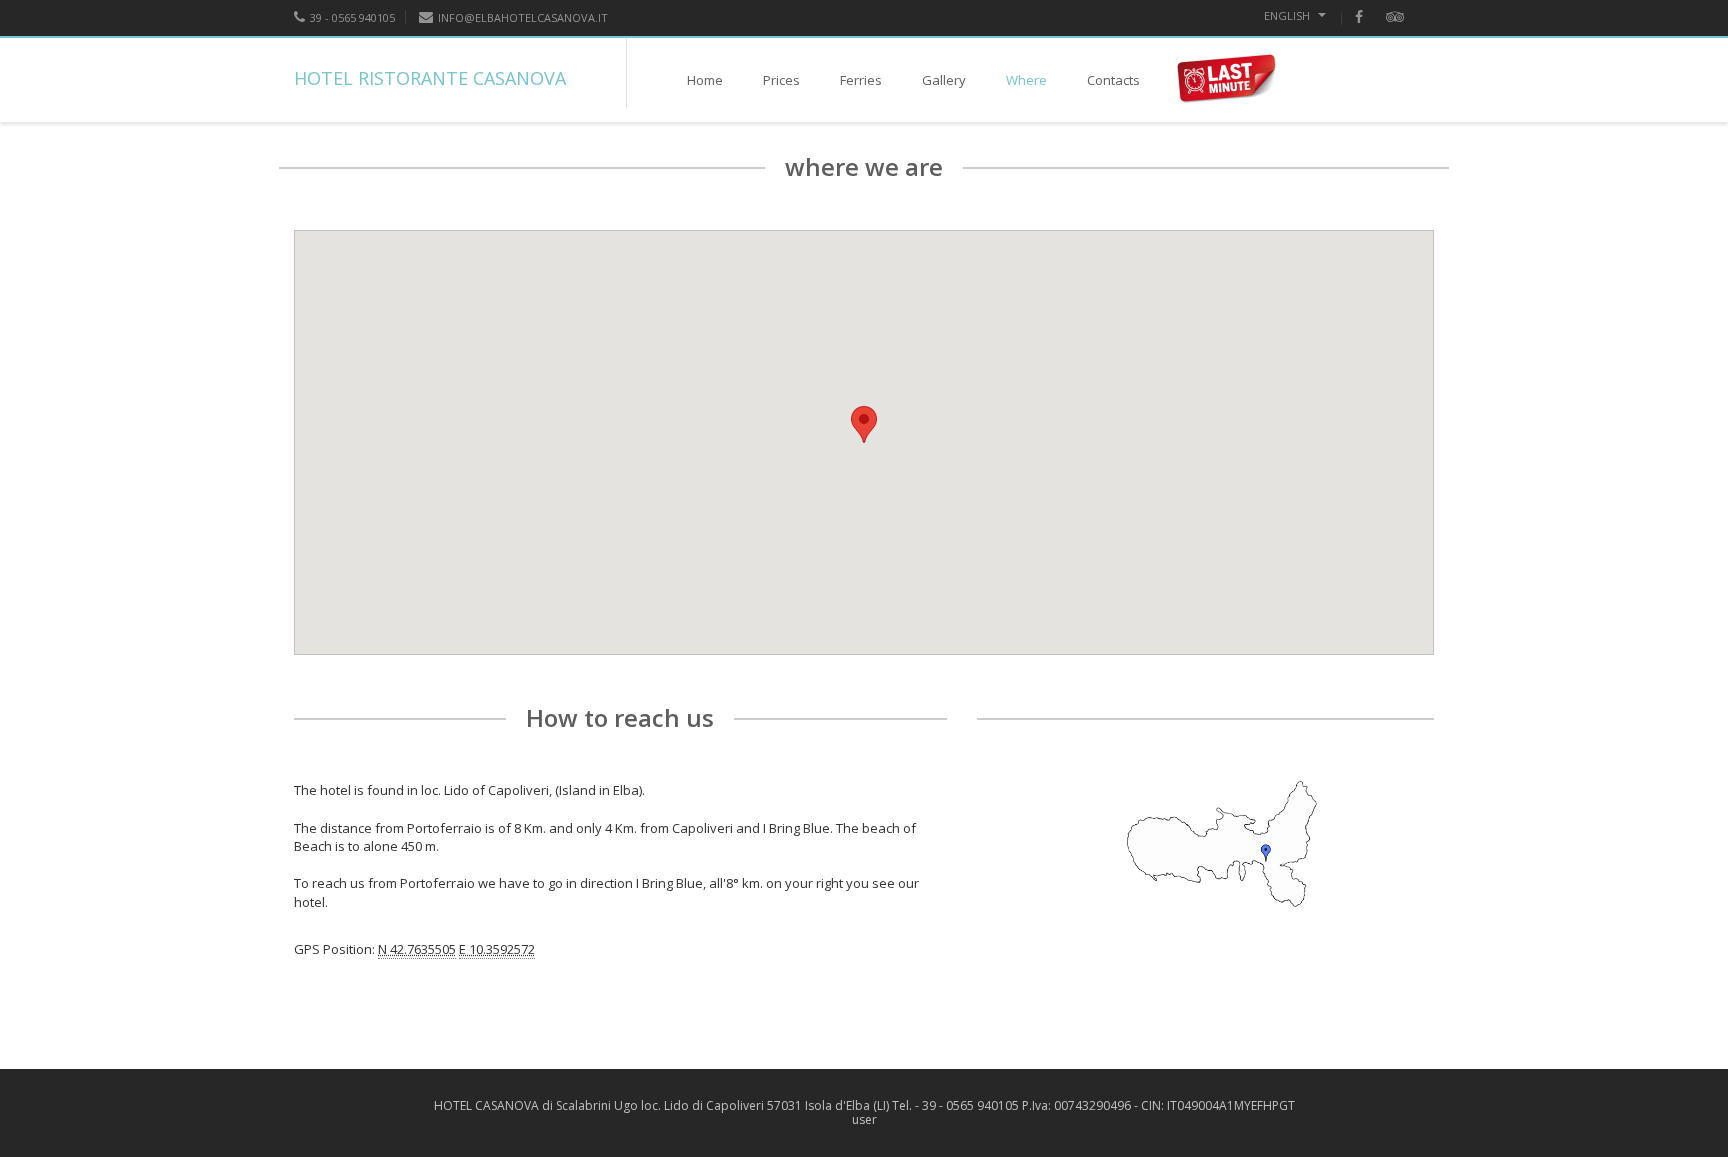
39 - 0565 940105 (352, 17)
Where (1026, 80)
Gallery (944, 80)
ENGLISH (1288, 15)
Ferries (861, 80)
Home (705, 80)
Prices (781, 80)
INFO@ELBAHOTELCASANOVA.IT (523, 17)
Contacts (1113, 80)
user (864, 1119)
